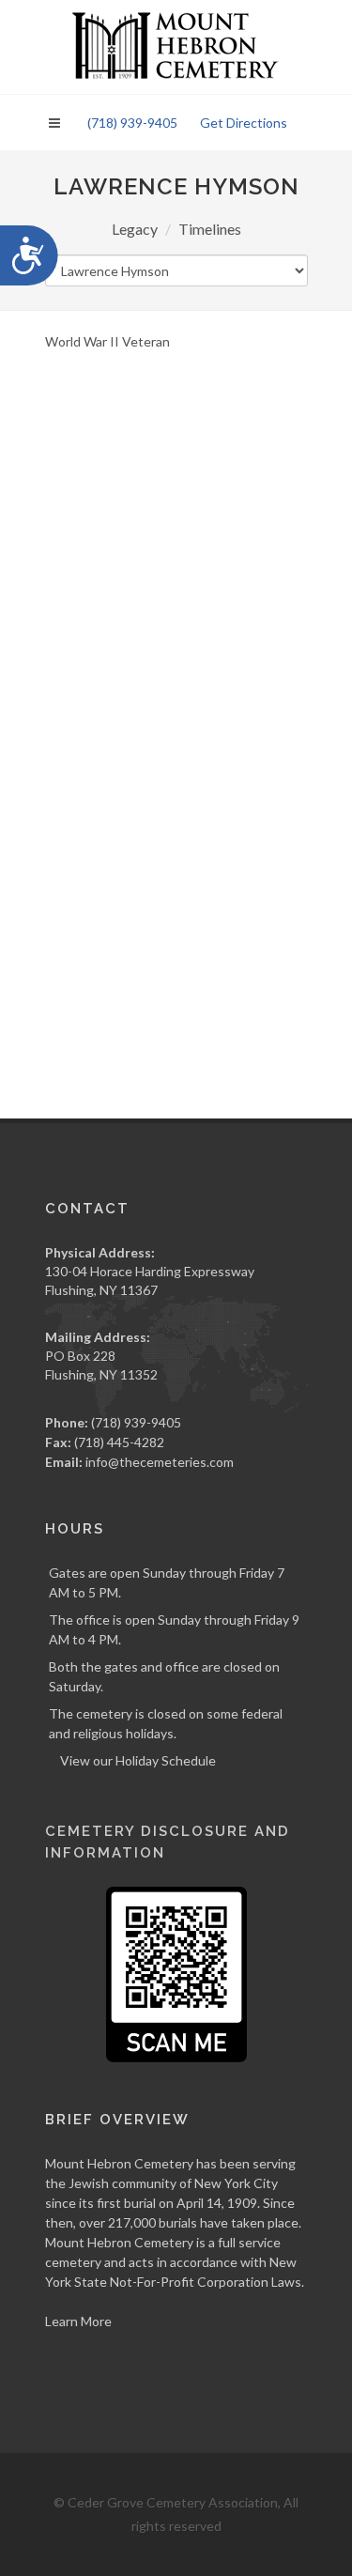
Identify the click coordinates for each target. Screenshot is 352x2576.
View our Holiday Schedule (138, 1760)
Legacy (135, 229)
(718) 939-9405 (132, 123)
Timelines (210, 229)
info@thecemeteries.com (160, 1462)
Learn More (78, 2321)
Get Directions (244, 123)
